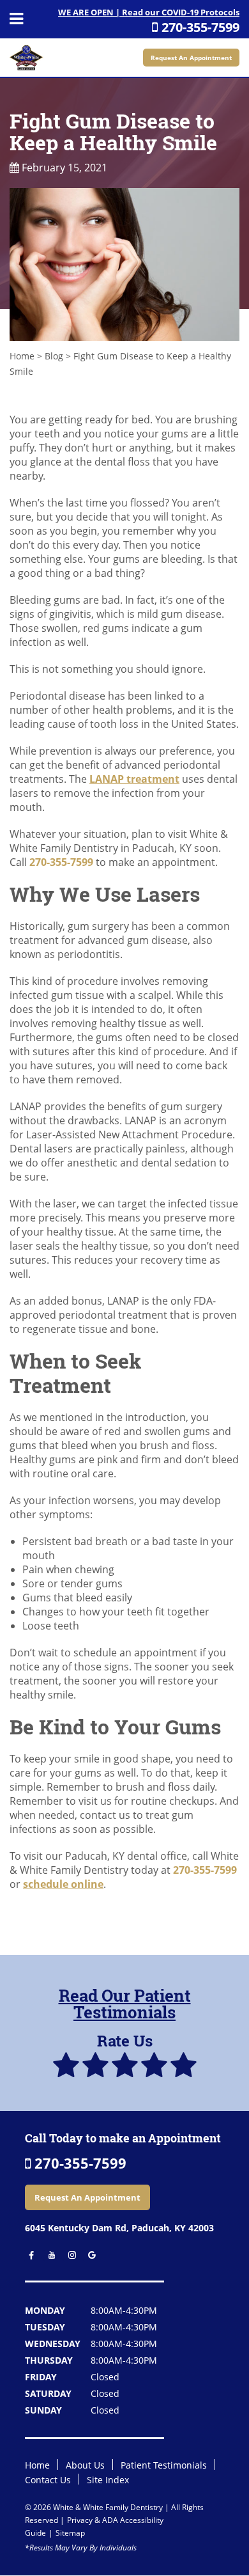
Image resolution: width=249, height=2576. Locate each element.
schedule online (63, 1884)
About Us (85, 2465)
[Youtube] (49, 2255)
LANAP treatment (134, 779)
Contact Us (48, 2480)
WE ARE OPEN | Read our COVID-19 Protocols (149, 12)
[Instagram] (69, 2255)
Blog (54, 356)
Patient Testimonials (164, 2465)
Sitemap (70, 2533)
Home (22, 356)
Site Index (108, 2480)
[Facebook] (29, 2255)
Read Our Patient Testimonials (125, 2004)
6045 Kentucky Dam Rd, (119, 2228)
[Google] (88, 2255)
